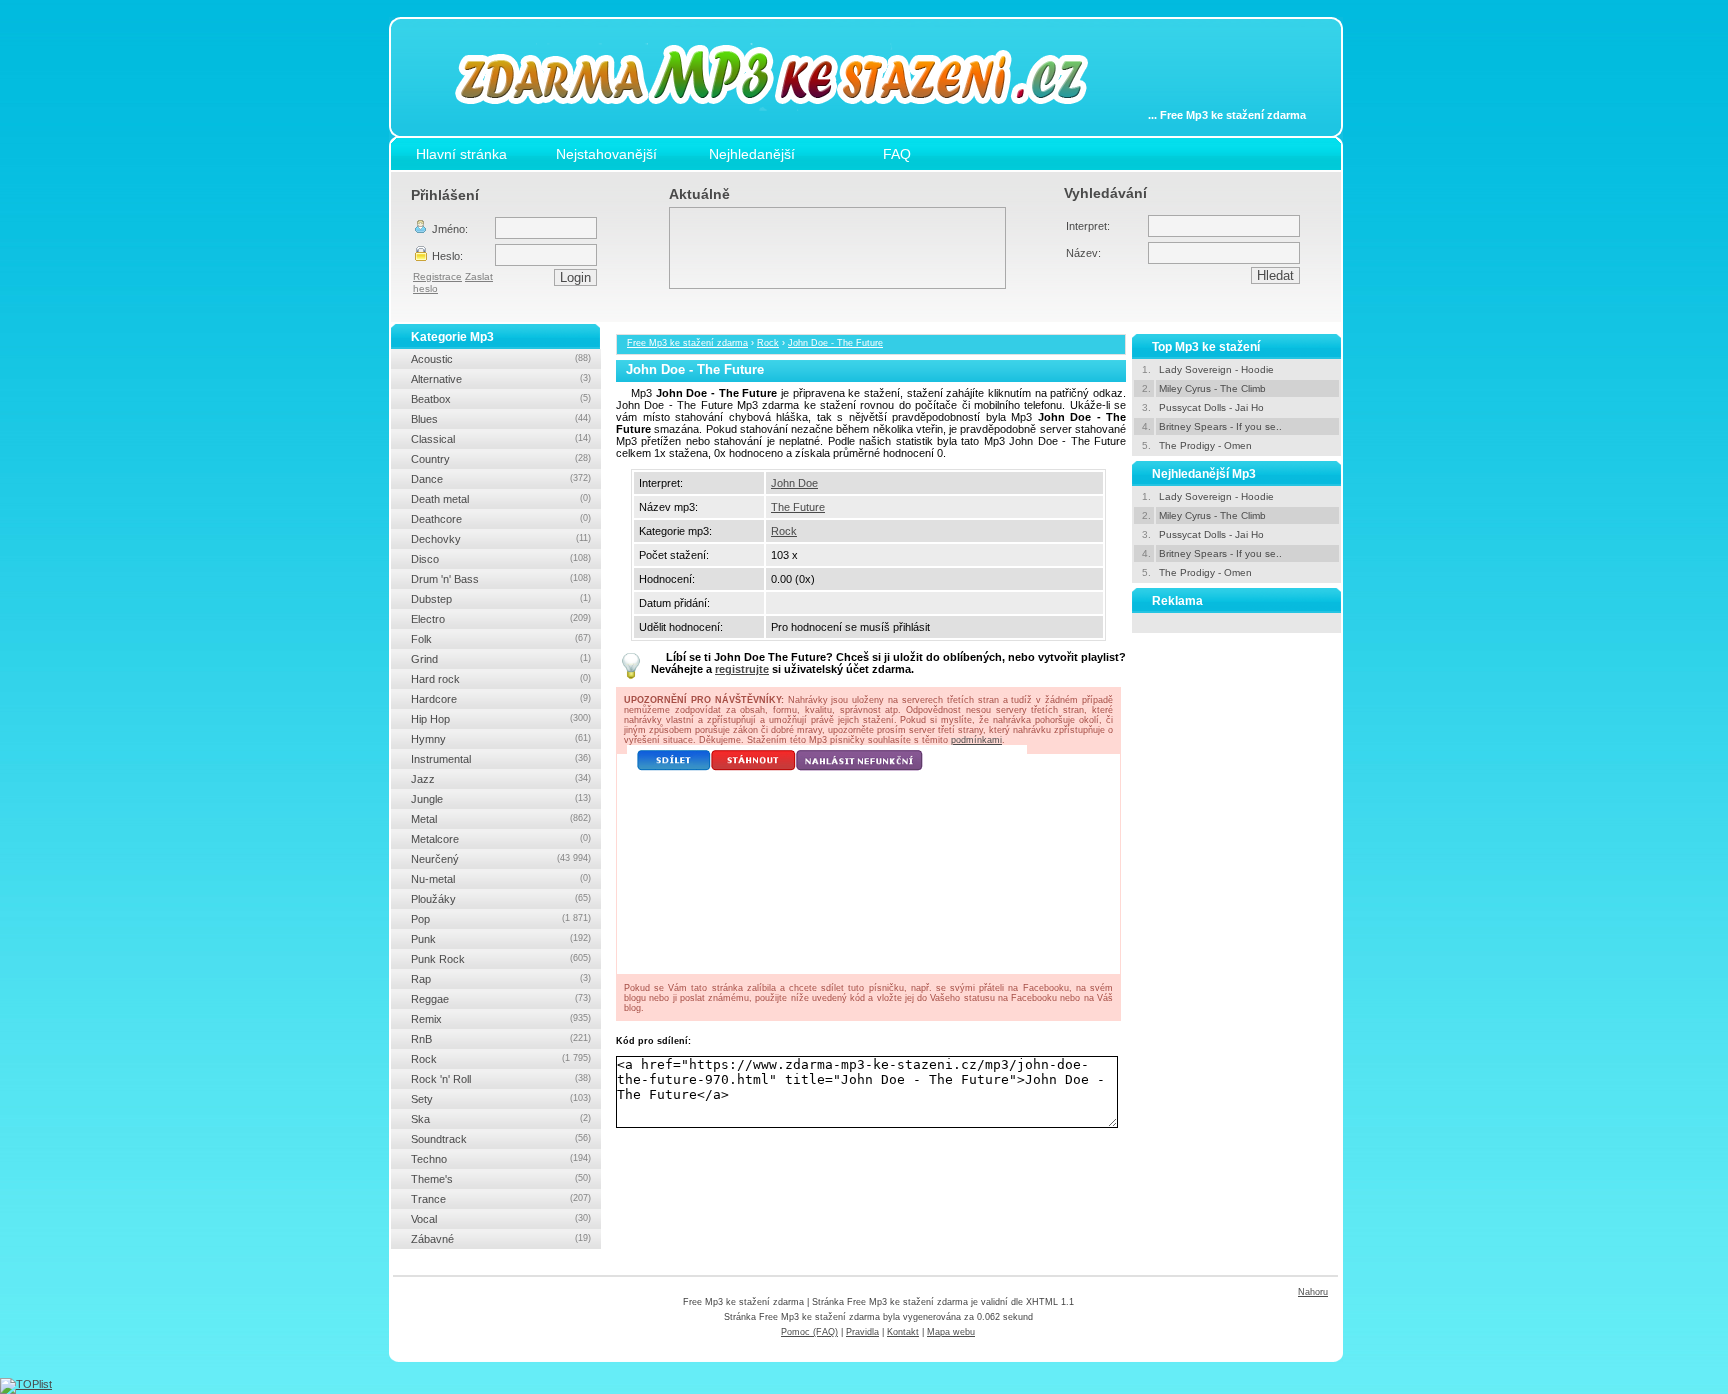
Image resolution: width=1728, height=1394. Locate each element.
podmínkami (976, 740)
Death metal (501, 499)
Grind (501, 659)
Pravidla (862, 1332)
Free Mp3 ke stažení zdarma (687, 343)
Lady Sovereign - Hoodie (1216, 369)
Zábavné (501, 1239)
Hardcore (501, 699)
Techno (501, 1159)
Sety (501, 1099)
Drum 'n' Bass (501, 579)
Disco (501, 559)
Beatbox (501, 399)
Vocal (501, 1219)
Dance (501, 479)
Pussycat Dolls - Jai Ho (1211, 407)
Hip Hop (501, 719)
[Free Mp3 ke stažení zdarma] (786, 123)
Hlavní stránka (461, 154)
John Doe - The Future (835, 343)
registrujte (742, 669)
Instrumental (501, 759)
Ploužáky (501, 899)
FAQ (897, 154)
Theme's (501, 1179)
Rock (768, 343)
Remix (501, 1019)
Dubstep (501, 599)
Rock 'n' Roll (501, 1079)
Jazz (501, 779)
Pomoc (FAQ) (809, 1332)
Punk (501, 939)
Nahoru (1313, 1292)
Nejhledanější (752, 154)
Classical (501, 439)
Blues (501, 419)
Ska (501, 1119)
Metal (501, 819)
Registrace (437, 276)
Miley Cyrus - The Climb (1212, 388)
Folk (501, 639)
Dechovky (501, 539)
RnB (501, 1039)
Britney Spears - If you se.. (1220, 426)
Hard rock (501, 679)
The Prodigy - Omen (1205, 445)
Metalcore (501, 839)
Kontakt (903, 1332)
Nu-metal (501, 879)
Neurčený (501, 859)
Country (501, 459)
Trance (501, 1199)
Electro (501, 619)
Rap (501, 979)
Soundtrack (501, 1139)
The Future (798, 507)
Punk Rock (501, 959)
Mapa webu (951, 1332)
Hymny (501, 739)
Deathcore (501, 519)
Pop (501, 919)
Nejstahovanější (606, 154)
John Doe (794, 483)
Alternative (501, 379)
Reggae (501, 999)
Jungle (501, 799)
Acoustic (501, 359)
